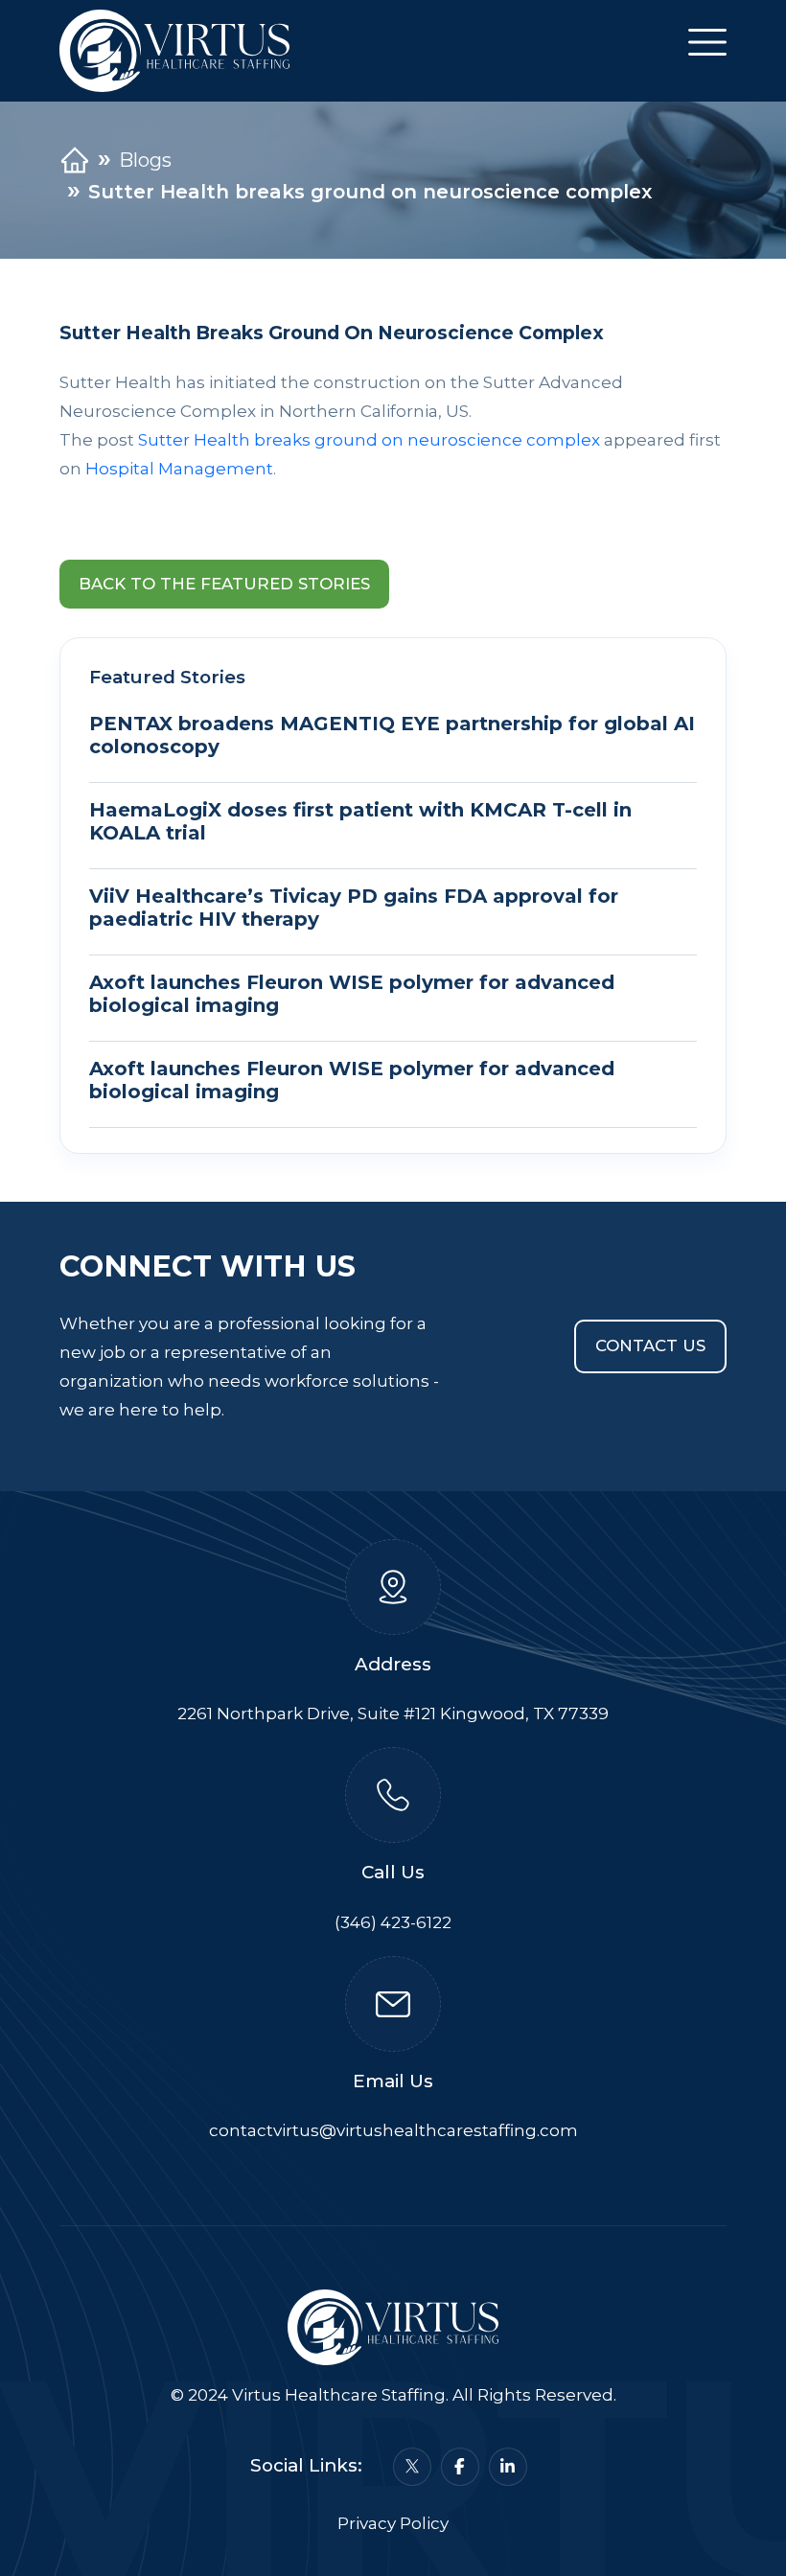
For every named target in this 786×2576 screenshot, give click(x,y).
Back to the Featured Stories (224, 584)
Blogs (145, 160)
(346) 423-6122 (393, 1922)
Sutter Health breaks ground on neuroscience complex (369, 440)
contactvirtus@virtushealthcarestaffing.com (393, 2130)
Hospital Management (179, 469)
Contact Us (650, 1345)
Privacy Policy (393, 2523)
